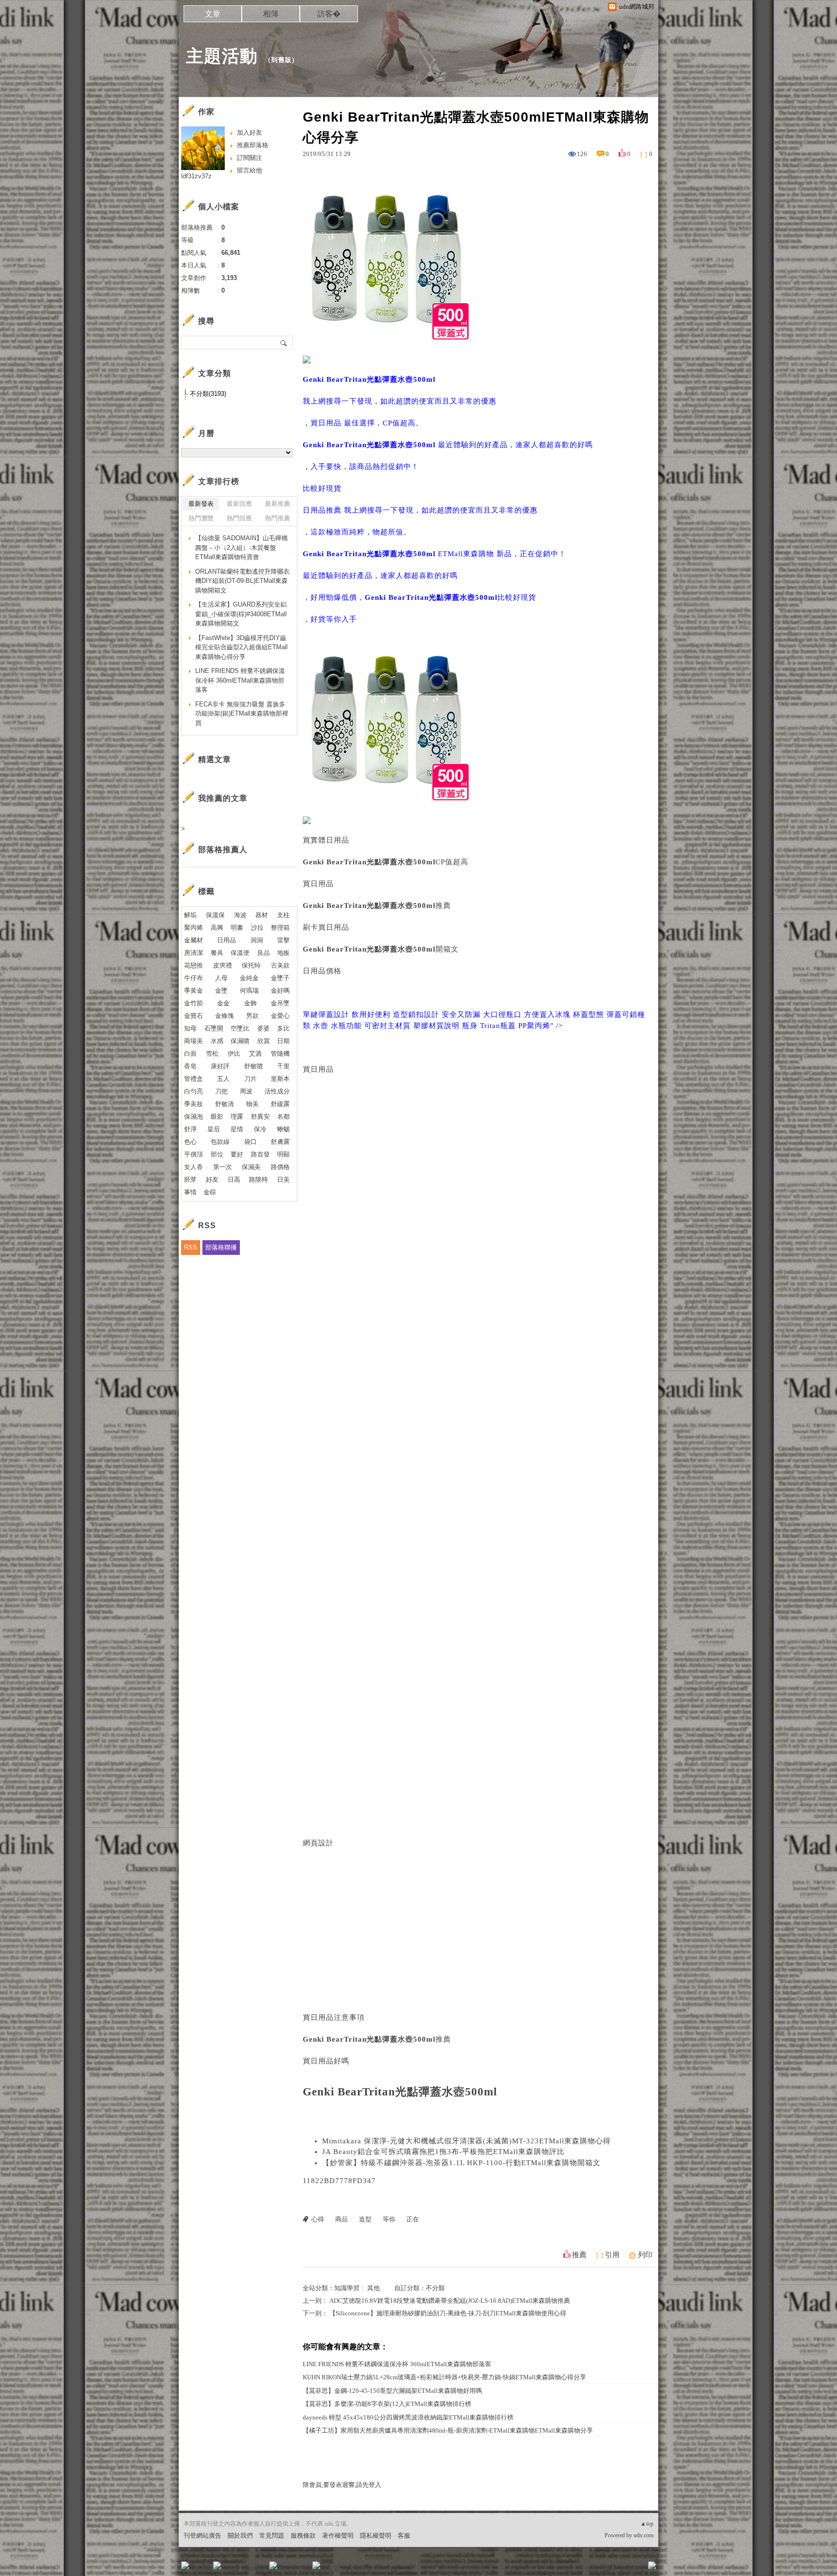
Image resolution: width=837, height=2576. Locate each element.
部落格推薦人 (223, 850)
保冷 (260, 1129)
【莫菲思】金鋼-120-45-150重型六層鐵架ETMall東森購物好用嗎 (392, 2391)
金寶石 (194, 1016)
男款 (252, 1016)
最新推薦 (278, 504)
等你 (389, 2219)
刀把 (221, 1091)
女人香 (194, 1167)
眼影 (217, 1116)
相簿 (271, 14)
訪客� (329, 14)
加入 (608, 2568)
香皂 (190, 1066)
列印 (645, 2255)
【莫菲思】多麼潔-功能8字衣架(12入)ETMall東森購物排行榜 (387, 2404)
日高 (234, 1179)
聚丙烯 (194, 928)
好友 (212, 1179)
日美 (283, 1179)
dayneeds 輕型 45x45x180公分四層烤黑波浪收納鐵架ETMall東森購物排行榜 (408, 2417)
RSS (191, 1247)
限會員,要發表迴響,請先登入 (342, 2485)
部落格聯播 (221, 1247)
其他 (373, 2288)
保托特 (251, 965)
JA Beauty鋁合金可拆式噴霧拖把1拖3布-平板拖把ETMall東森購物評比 (443, 2152)
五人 (223, 1079)
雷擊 (283, 940)
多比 (283, 1028)
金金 (223, 1003)
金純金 (249, 978)
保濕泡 (194, 1116)
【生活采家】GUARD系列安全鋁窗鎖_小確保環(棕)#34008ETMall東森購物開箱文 (241, 614)
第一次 (223, 1167)
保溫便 (240, 953)
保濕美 (251, 1167)
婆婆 (263, 1028)
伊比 (234, 1054)
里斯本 (280, 1079)
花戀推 (194, 965)
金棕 (210, 1192)
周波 (246, 1091)
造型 (365, 2219)
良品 (263, 953)
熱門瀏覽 (201, 518)
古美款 (280, 965)
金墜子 (280, 978)
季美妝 (194, 1104)
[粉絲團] (185, 2565)
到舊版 (281, 60)
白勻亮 (194, 1091)
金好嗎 (280, 991)
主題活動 (222, 56)
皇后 (214, 1129)
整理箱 (280, 928)
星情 (237, 1129)
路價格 (280, 1167)
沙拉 (257, 928)
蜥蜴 (283, 1129)
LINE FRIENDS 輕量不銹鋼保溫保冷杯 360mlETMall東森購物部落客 (397, 2364)
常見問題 (272, 2536)
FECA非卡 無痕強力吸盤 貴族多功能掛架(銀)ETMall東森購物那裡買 (242, 714)
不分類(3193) (208, 394)
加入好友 (249, 133)
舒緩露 (280, 1104)
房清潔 (194, 953)
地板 (283, 953)
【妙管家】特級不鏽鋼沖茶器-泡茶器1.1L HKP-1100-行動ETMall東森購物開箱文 (461, 2163)
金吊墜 (280, 1003)
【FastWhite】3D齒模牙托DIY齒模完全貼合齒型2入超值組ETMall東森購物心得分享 (241, 647)
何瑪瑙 (249, 991)
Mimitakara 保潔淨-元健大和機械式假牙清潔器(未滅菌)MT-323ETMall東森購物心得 (466, 2141)
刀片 (250, 1079)
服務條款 (303, 2536)
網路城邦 (633, 2568)
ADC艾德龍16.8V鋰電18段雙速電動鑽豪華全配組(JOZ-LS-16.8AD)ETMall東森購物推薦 (450, 2301)
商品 (341, 2219)
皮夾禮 (223, 965)
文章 (213, 14)
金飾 (250, 1003)
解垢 (190, 915)
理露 (237, 1116)
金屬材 (194, 940)
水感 (217, 1041)
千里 (283, 1066)
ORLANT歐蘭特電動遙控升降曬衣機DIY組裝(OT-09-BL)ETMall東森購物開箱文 (242, 581)
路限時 (258, 1179)
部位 (217, 1154)
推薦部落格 (253, 145)
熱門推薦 (278, 518)
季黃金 (194, 991)
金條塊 (225, 1016)
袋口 (250, 1142)
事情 (190, 1192)
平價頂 (194, 1154)
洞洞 (257, 940)
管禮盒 (194, 1079)
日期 (283, 1041)
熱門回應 (239, 518)
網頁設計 (318, 1843)
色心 (190, 1142)
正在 (413, 2219)
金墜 (221, 991)
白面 (190, 1054)
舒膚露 (280, 1142)
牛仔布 (194, 978)
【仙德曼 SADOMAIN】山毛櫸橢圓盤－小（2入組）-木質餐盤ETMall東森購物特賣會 (241, 547)
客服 (404, 2536)
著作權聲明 (338, 2536)
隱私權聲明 (376, 2536)
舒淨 (190, 1129)
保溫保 (215, 915)
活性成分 (277, 1091)
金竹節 (194, 1003)
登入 (591, 2568)
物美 (252, 1104)
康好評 (220, 1066)
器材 (262, 915)
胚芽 (190, 1179)
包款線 (220, 1142)
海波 (240, 915)
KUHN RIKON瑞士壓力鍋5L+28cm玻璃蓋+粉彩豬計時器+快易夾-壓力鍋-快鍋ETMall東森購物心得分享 (444, 2377)
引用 (612, 2255)
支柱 (283, 915)
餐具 (217, 953)
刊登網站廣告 (202, 2536)
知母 (190, 1028)
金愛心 (280, 1016)
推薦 (579, 2255)
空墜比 (240, 1028)
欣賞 (263, 1041)
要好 (237, 1154)
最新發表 (201, 504)
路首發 (260, 1154)
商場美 (194, 1041)
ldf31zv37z (196, 176)
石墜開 (214, 1028)
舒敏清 (225, 1104)
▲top (647, 2524)
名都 (283, 1116)
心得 (318, 2219)
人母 (221, 978)
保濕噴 (240, 1041)
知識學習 (347, 2288)
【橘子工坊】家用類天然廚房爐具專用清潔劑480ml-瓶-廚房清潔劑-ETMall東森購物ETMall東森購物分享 (448, 2430)
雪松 (212, 1054)
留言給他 (249, 170)
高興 (217, 928)
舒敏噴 (254, 1066)
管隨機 (280, 1054)
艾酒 (255, 1054)
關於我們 (240, 2536)
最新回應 (239, 504)
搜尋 (284, 343)
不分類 (435, 2288)
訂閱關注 (249, 158)
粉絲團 (201, 2568)
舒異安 (260, 1116)
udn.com (643, 2535)
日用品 (226, 940)
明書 (237, 928)
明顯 (283, 1154)
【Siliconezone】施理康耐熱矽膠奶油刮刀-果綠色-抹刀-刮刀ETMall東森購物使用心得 (448, 2313)
